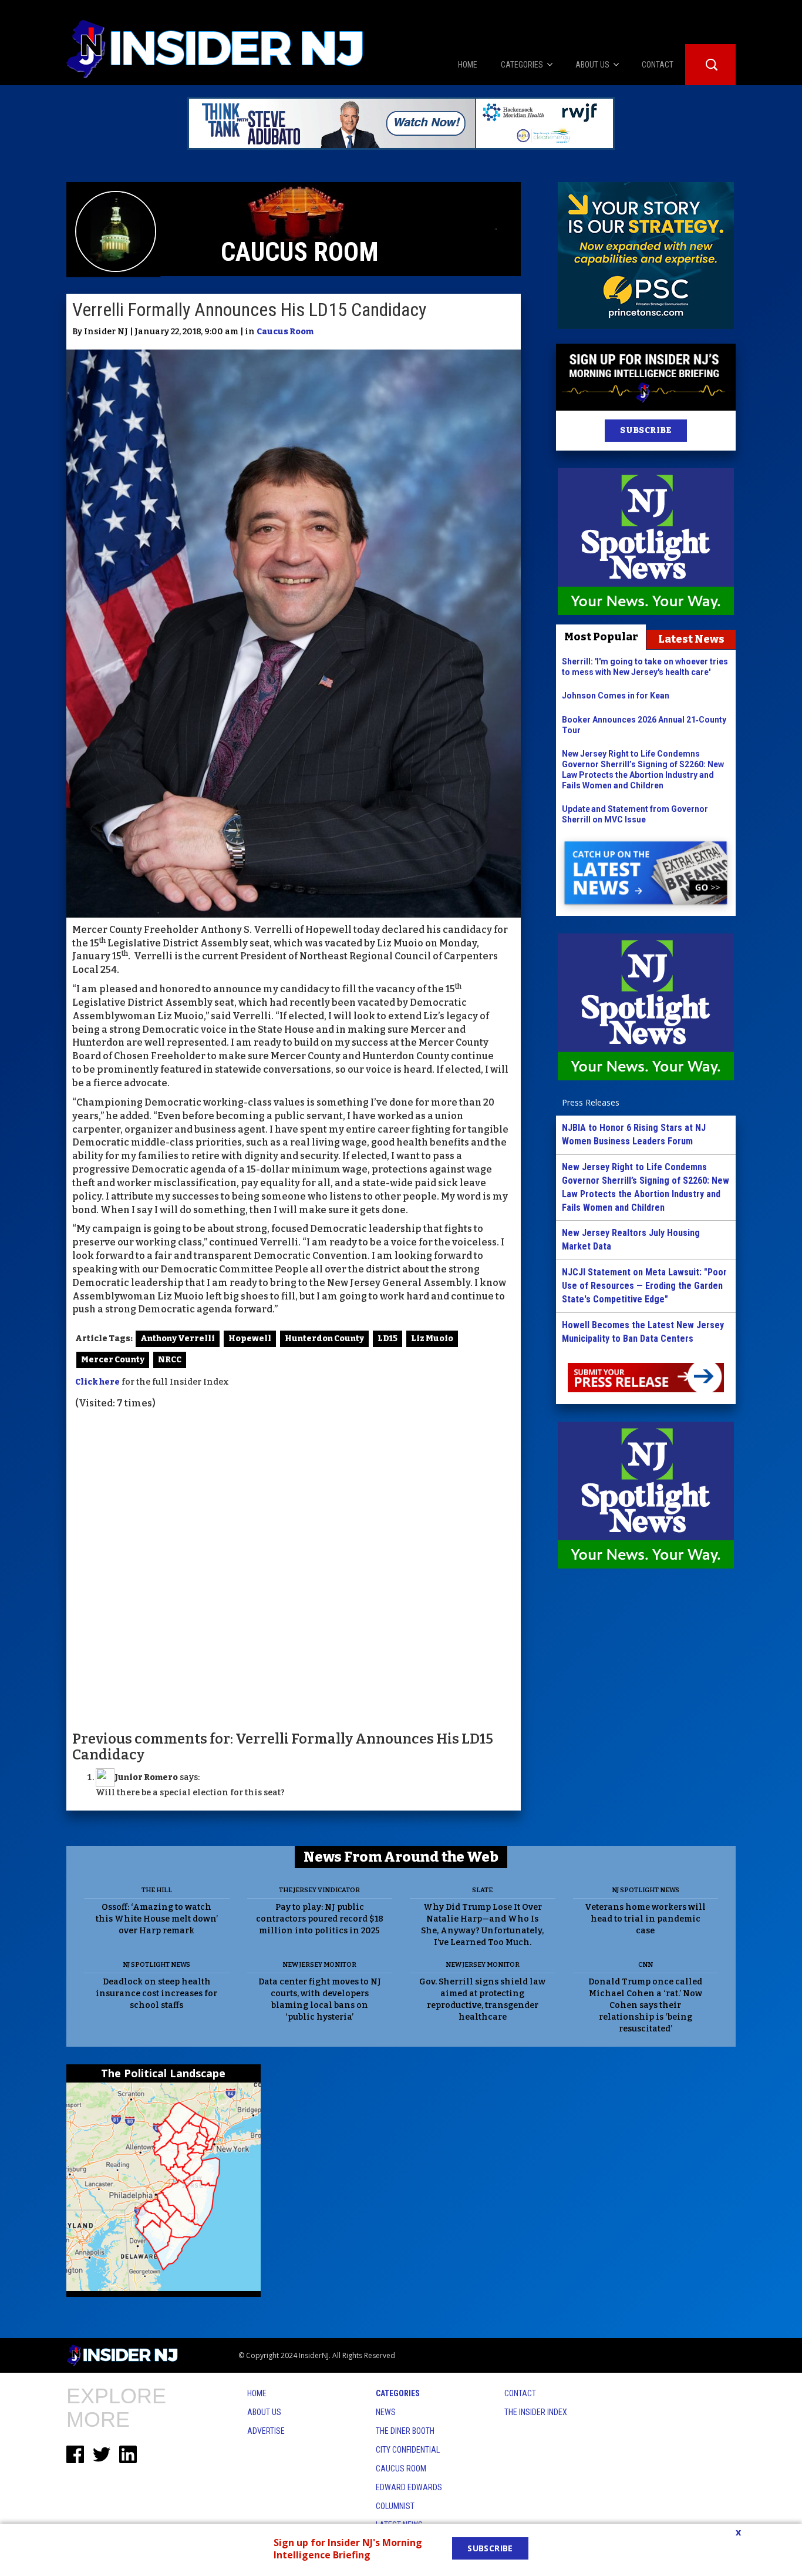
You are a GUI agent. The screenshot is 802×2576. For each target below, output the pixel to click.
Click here (97, 1382)
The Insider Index (536, 2412)
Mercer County (113, 1360)
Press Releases (591, 1102)
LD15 (387, 1339)
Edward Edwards (409, 2487)
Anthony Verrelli (178, 1339)
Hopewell (250, 1339)
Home (257, 2393)
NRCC (170, 1360)
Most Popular (601, 637)
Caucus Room (285, 332)
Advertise (266, 2431)
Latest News (691, 639)
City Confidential (408, 2450)
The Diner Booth (405, 2431)
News (386, 2412)
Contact (520, 2393)
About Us (264, 2412)
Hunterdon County (324, 1339)
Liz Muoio (432, 1339)
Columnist (395, 2506)
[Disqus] (294, 1569)
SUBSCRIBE (646, 430)
